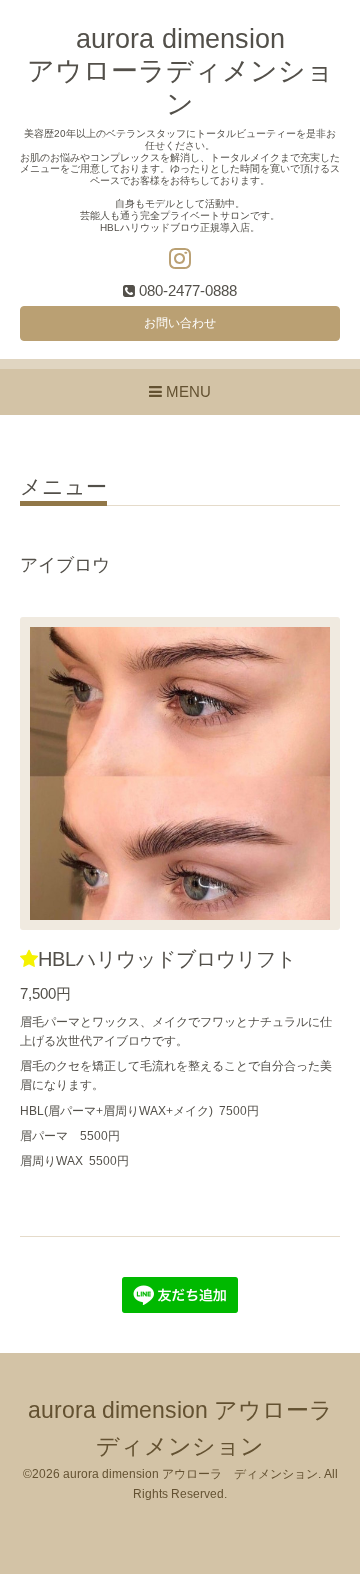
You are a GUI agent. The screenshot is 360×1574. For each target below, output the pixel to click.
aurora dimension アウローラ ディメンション (190, 1474)
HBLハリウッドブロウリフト (167, 959)
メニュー (63, 487)
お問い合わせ (180, 323)
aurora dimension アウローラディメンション (180, 71)
